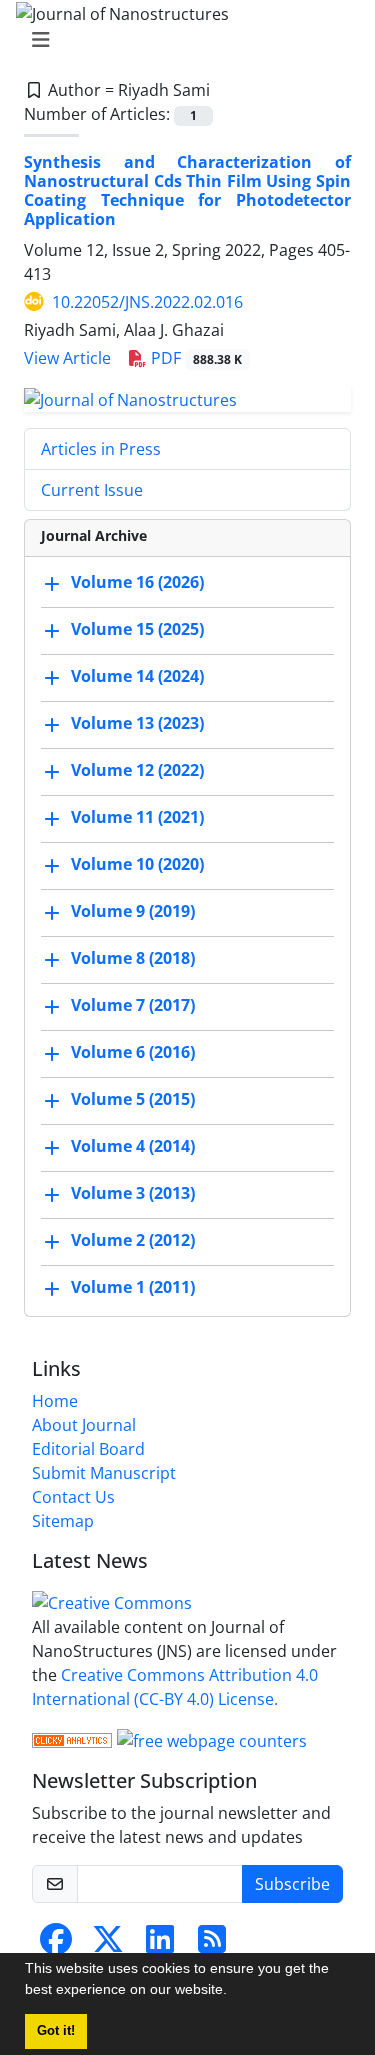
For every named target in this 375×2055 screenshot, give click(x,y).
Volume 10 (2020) (137, 865)
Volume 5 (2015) (133, 1100)
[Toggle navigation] (181, 40)
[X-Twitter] (108, 1945)
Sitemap (63, 1521)
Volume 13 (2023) (137, 724)
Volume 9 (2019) (133, 912)
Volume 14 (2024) (137, 677)
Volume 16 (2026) (137, 583)
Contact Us (73, 1497)
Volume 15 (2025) (137, 630)
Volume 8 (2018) (133, 959)
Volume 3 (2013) (133, 1194)
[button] (234, 1992)
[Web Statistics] (72, 1739)
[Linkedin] (160, 1945)
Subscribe (292, 1884)
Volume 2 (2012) (133, 1241)
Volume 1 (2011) (133, 1288)
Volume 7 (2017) (133, 1006)
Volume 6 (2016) (133, 1053)
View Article (67, 358)
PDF (194, 358)
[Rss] (212, 1945)
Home (55, 1401)
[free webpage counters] (212, 1739)
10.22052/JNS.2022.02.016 (147, 302)
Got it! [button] (56, 2031)
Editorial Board (88, 1449)
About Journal (84, 1425)
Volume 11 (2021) (137, 818)
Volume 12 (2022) (137, 771)
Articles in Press (101, 449)
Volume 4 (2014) (133, 1147)
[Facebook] (56, 1945)
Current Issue (92, 490)
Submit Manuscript (104, 1473)
